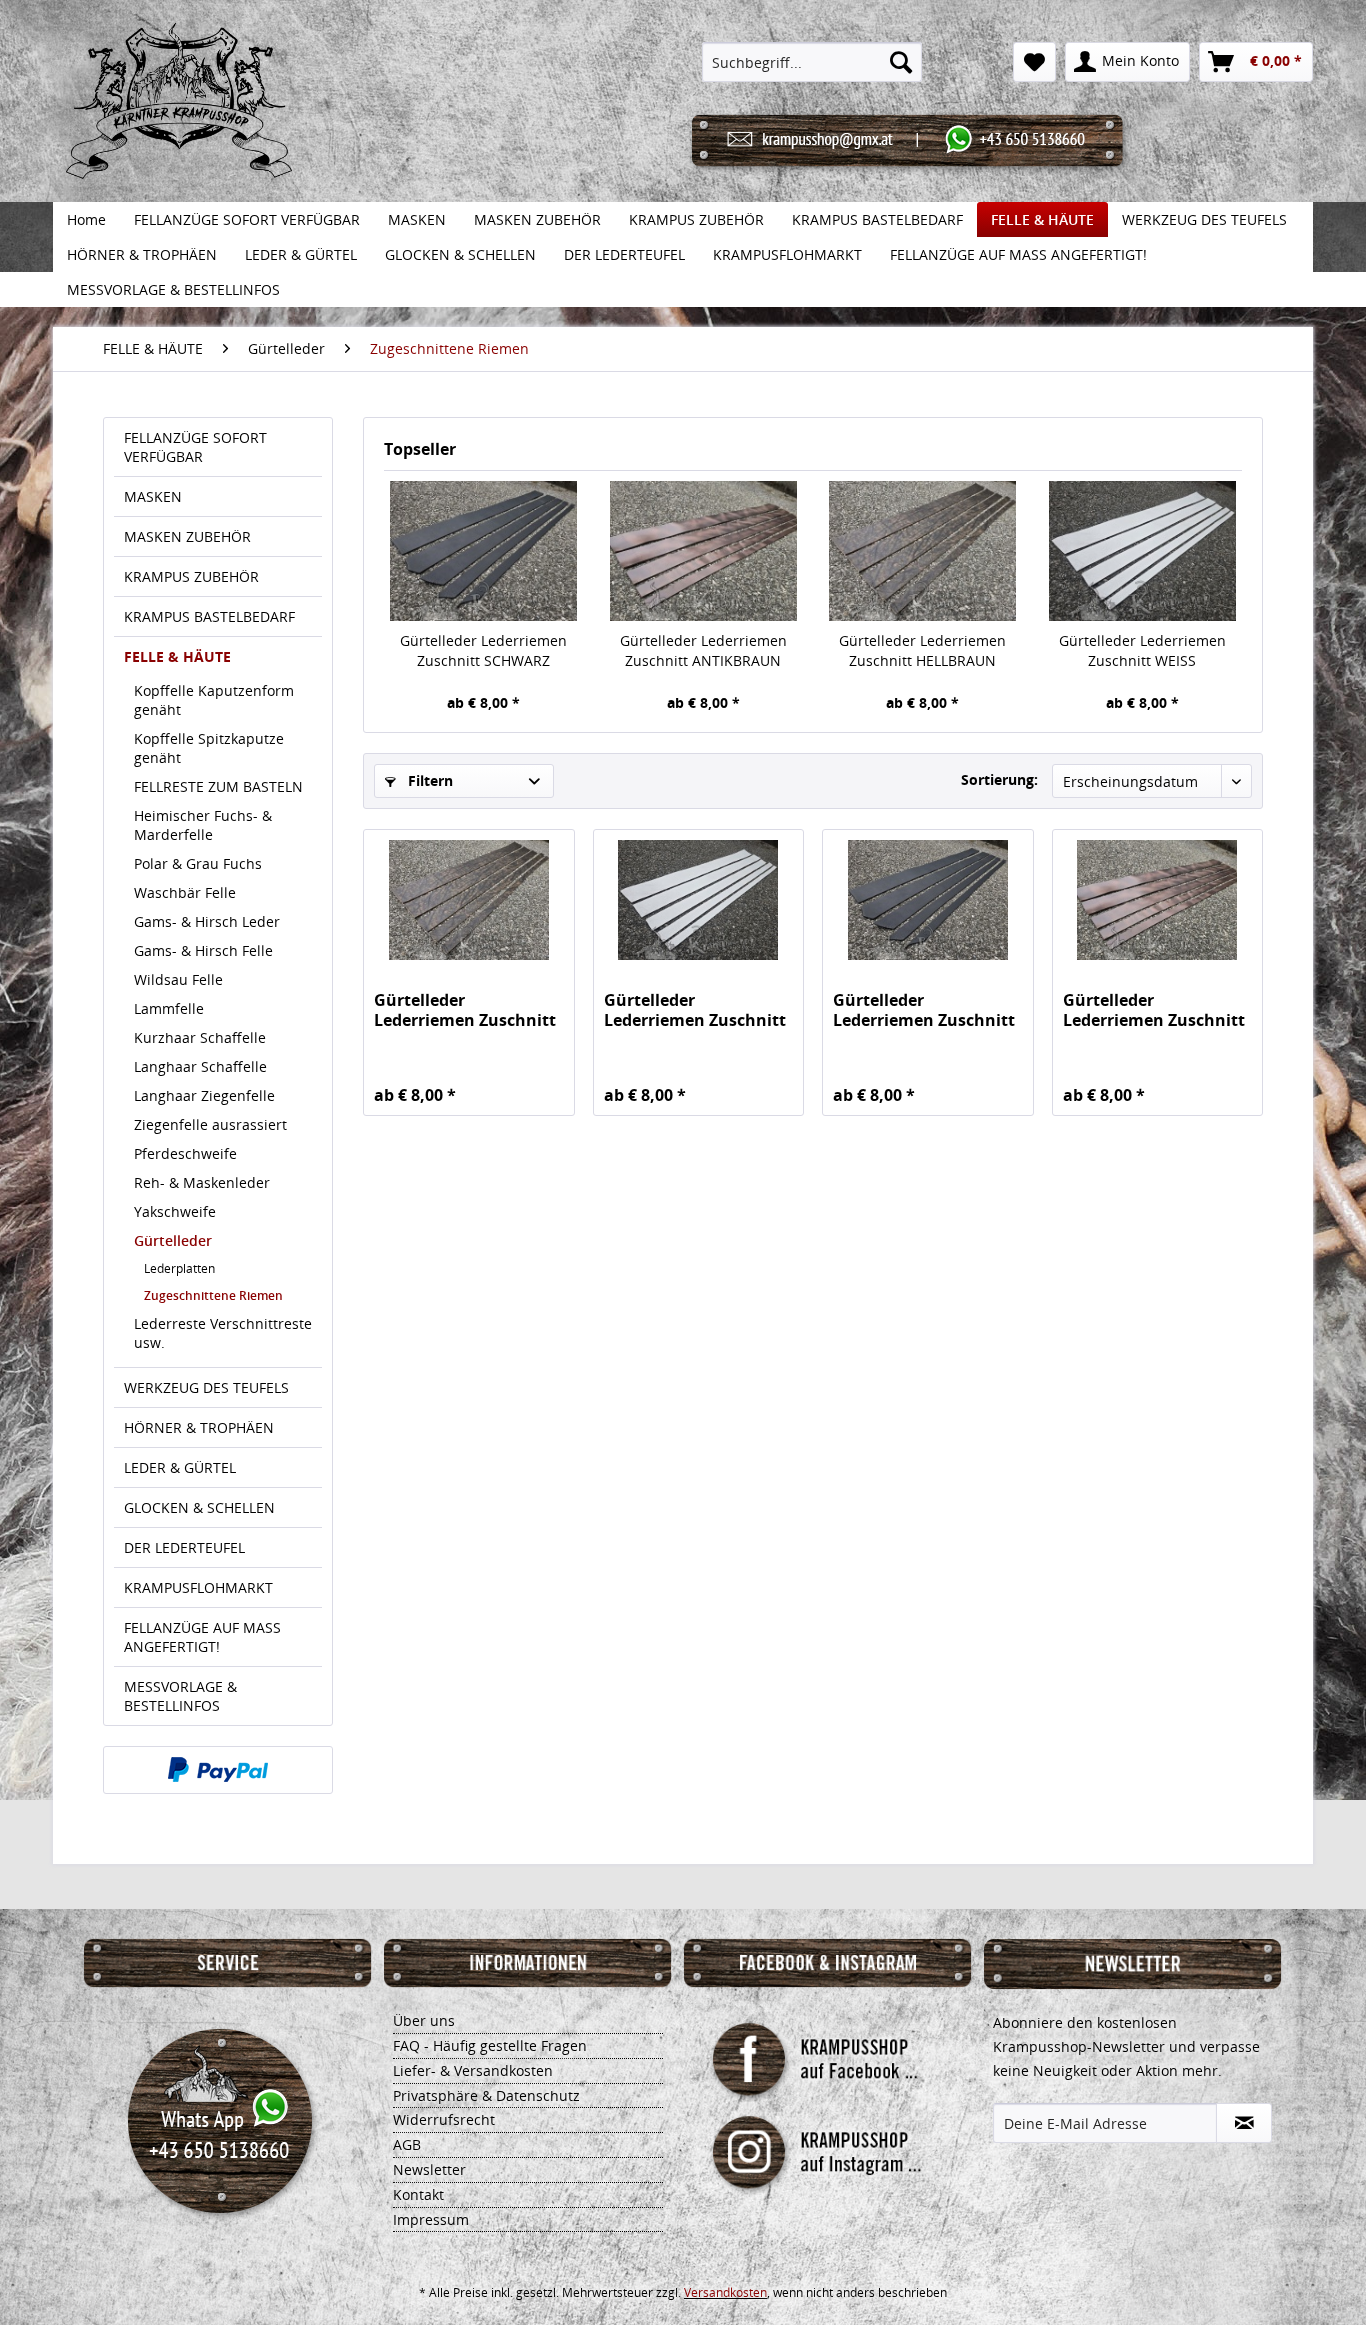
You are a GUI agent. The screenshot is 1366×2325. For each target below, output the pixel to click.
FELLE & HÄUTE (177, 656)
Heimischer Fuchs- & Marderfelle (203, 825)
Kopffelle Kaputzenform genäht (214, 700)
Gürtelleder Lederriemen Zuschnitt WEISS (1142, 650)
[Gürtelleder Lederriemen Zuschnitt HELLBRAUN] (923, 551)
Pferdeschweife (185, 1153)
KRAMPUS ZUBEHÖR (191, 576)
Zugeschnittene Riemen (213, 1295)
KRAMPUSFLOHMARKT (198, 1587)
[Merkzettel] (1034, 62)
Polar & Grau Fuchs (198, 863)
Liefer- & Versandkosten (473, 2070)
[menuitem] (812, 62)
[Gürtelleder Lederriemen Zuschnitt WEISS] (1143, 551)
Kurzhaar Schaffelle (200, 1037)
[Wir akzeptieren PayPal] (218, 1770)
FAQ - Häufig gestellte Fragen (490, 2045)
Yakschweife (175, 1211)
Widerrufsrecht (444, 2119)
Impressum (431, 2219)
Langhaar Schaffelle (200, 1066)
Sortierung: (999, 779)
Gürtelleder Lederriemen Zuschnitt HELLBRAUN (922, 650)
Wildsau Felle (178, 979)
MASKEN (153, 496)
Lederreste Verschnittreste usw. (223, 1333)
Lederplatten (179, 1268)
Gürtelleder (173, 1240)
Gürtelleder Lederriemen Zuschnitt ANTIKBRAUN (703, 650)
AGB (407, 2144)
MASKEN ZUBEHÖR (187, 536)
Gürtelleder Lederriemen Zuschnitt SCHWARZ (483, 650)
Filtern (428, 780)
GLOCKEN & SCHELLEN (199, 1507)
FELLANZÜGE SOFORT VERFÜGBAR (195, 447)
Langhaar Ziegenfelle (204, 1095)
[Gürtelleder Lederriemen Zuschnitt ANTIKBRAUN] (704, 551)
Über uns (424, 2020)
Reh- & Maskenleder (202, 1182)
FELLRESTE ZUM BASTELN (218, 786)
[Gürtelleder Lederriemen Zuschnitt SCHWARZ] (484, 551)
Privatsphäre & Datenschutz (486, 2095)
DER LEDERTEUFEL (184, 1547)
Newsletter (429, 2169)
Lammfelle (169, 1008)
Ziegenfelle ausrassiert (210, 1124)
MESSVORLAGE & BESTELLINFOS (180, 1696)
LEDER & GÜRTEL (180, 1467)
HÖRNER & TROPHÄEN (199, 1427)
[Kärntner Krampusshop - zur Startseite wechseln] (179, 122)
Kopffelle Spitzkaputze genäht (209, 748)
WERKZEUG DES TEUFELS (206, 1387)
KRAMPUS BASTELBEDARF (209, 616)
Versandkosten (725, 2292)
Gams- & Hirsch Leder (207, 921)
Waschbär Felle (185, 892)
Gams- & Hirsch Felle (203, 950)
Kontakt (418, 2194)
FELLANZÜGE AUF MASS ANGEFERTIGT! (202, 1637)
